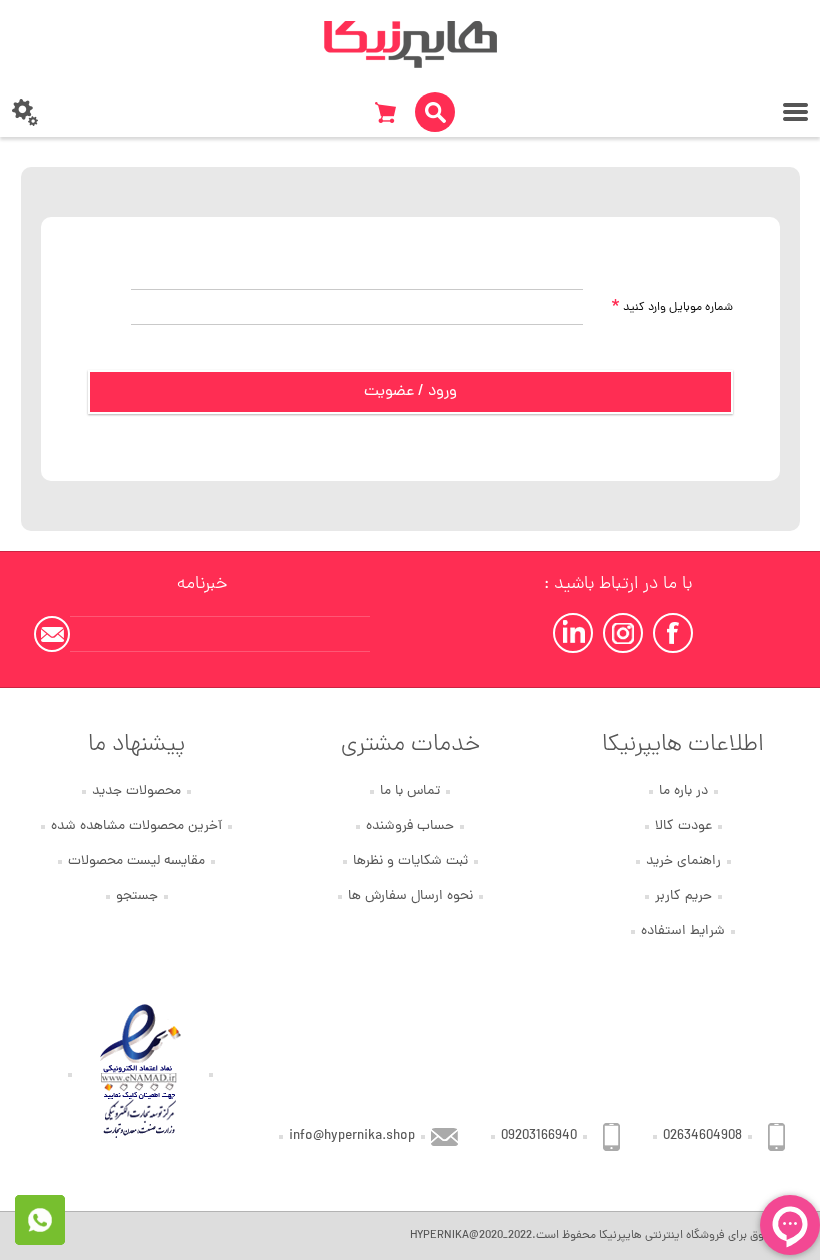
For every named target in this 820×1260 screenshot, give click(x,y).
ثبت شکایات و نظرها (410, 861)
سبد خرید (385, 112)
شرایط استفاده (683, 931)
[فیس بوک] (673, 633)
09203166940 (539, 1136)
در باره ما (683, 791)
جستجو (137, 896)
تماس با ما (410, 791)
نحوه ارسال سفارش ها (410, 896)
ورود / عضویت (410, 392)
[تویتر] (623, 633)
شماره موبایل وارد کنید (672, 308)
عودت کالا (683, 826)
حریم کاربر (683, 896)
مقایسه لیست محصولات (136, 861)
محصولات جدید (136, 791)
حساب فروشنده (410, 826)
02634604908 (702, 1136)
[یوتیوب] (573, 633)
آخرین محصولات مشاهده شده (136, 826)
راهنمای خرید (683, 861)
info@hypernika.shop (352, 1136)
